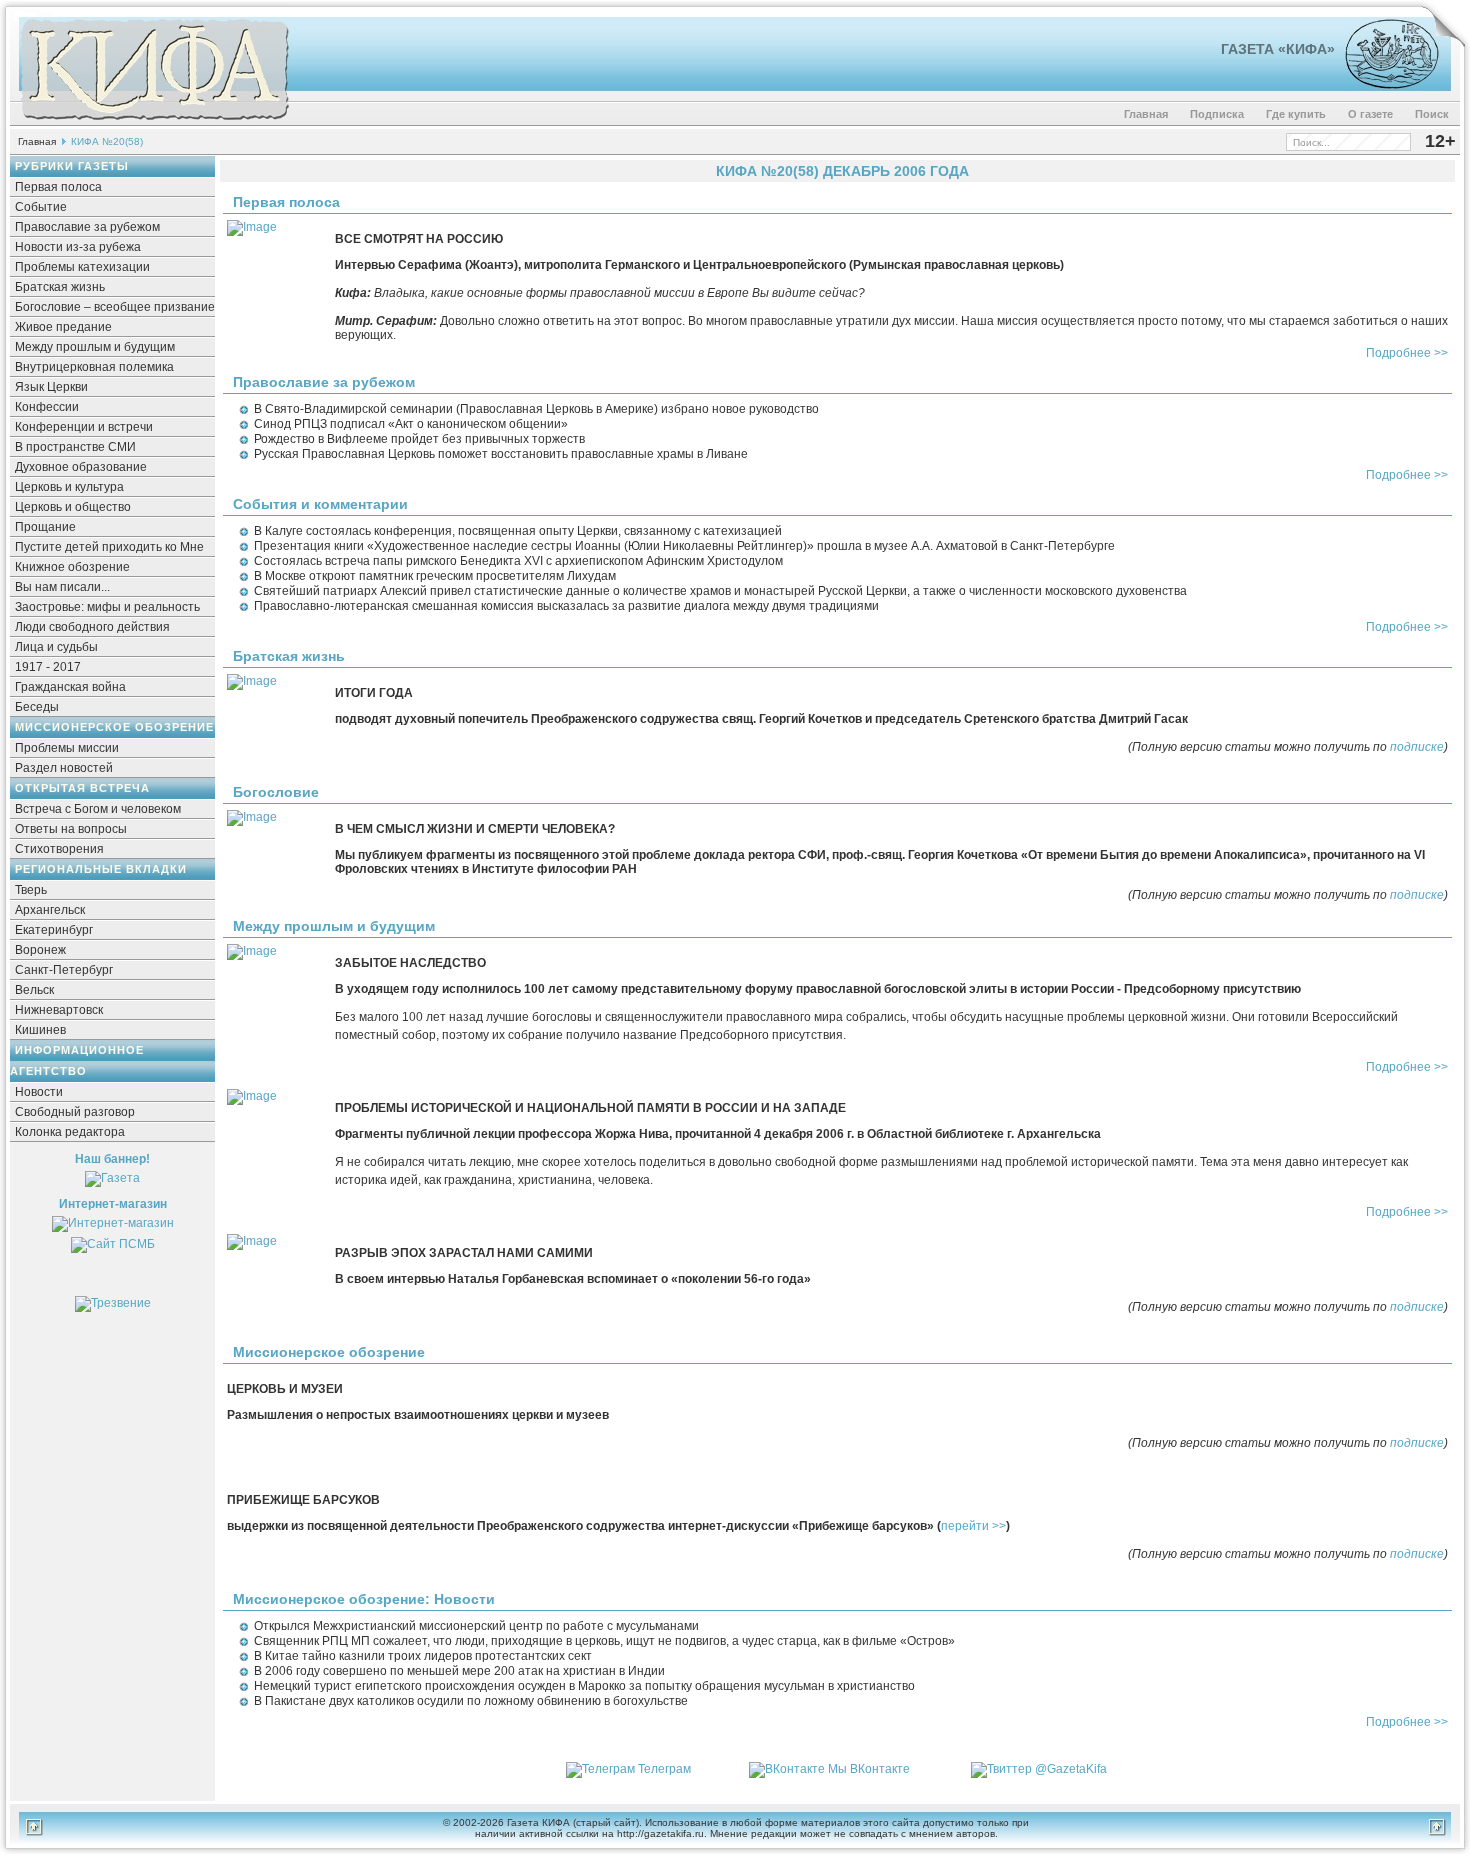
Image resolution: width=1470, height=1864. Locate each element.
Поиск (1432, 114)
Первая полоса (58, 187)
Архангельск (50, 910)
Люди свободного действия (92, 627)
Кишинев (40, 1030)
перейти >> (973, 1526)
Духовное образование (81, 467)
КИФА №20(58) (107, 141)
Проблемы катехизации (82, 267)
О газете (1370, 114)
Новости (39, 1092)
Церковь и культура (69, 487)
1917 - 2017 (48, 667)
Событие (41, 207)
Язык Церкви (51, 387)
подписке (1417, 747)
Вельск (34, 990)
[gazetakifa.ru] (154, 122)
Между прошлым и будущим (95, 347)
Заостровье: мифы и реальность (107, 607)
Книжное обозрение (72, 567)
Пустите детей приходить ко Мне (109, 547)
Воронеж (40, 950)
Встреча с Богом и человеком (98, 809)
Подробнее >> (1407, 353)
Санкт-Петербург (64, 970)
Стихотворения (59, 849)
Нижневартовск (59, 1010)
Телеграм (664, 1769)
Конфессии (47, 407)
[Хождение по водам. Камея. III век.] (1383, 85)
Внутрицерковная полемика (94, 367)
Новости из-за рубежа (78, 247)
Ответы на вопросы (71, 829)
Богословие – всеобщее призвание (115, 307)
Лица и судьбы (56, 647)
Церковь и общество (73, 507)
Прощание (45, 527)
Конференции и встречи (84, 427)
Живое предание (63, 327)
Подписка (1217, 114)
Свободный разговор (75, 1112)
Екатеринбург (54, 930)
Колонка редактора (70, 1132)
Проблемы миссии (67, 748)
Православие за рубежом (87, 227)
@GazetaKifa (1071, 1769)
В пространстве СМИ (75, 447)
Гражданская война (70, 687)
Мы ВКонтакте (869, 1769)
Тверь (31, 890)
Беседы (37, 707)
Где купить (1296, 114)
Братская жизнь (60, 287)
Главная (1146, 114)
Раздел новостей (64, 768)
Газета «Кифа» (1278, 49)
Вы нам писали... (62, 587)
